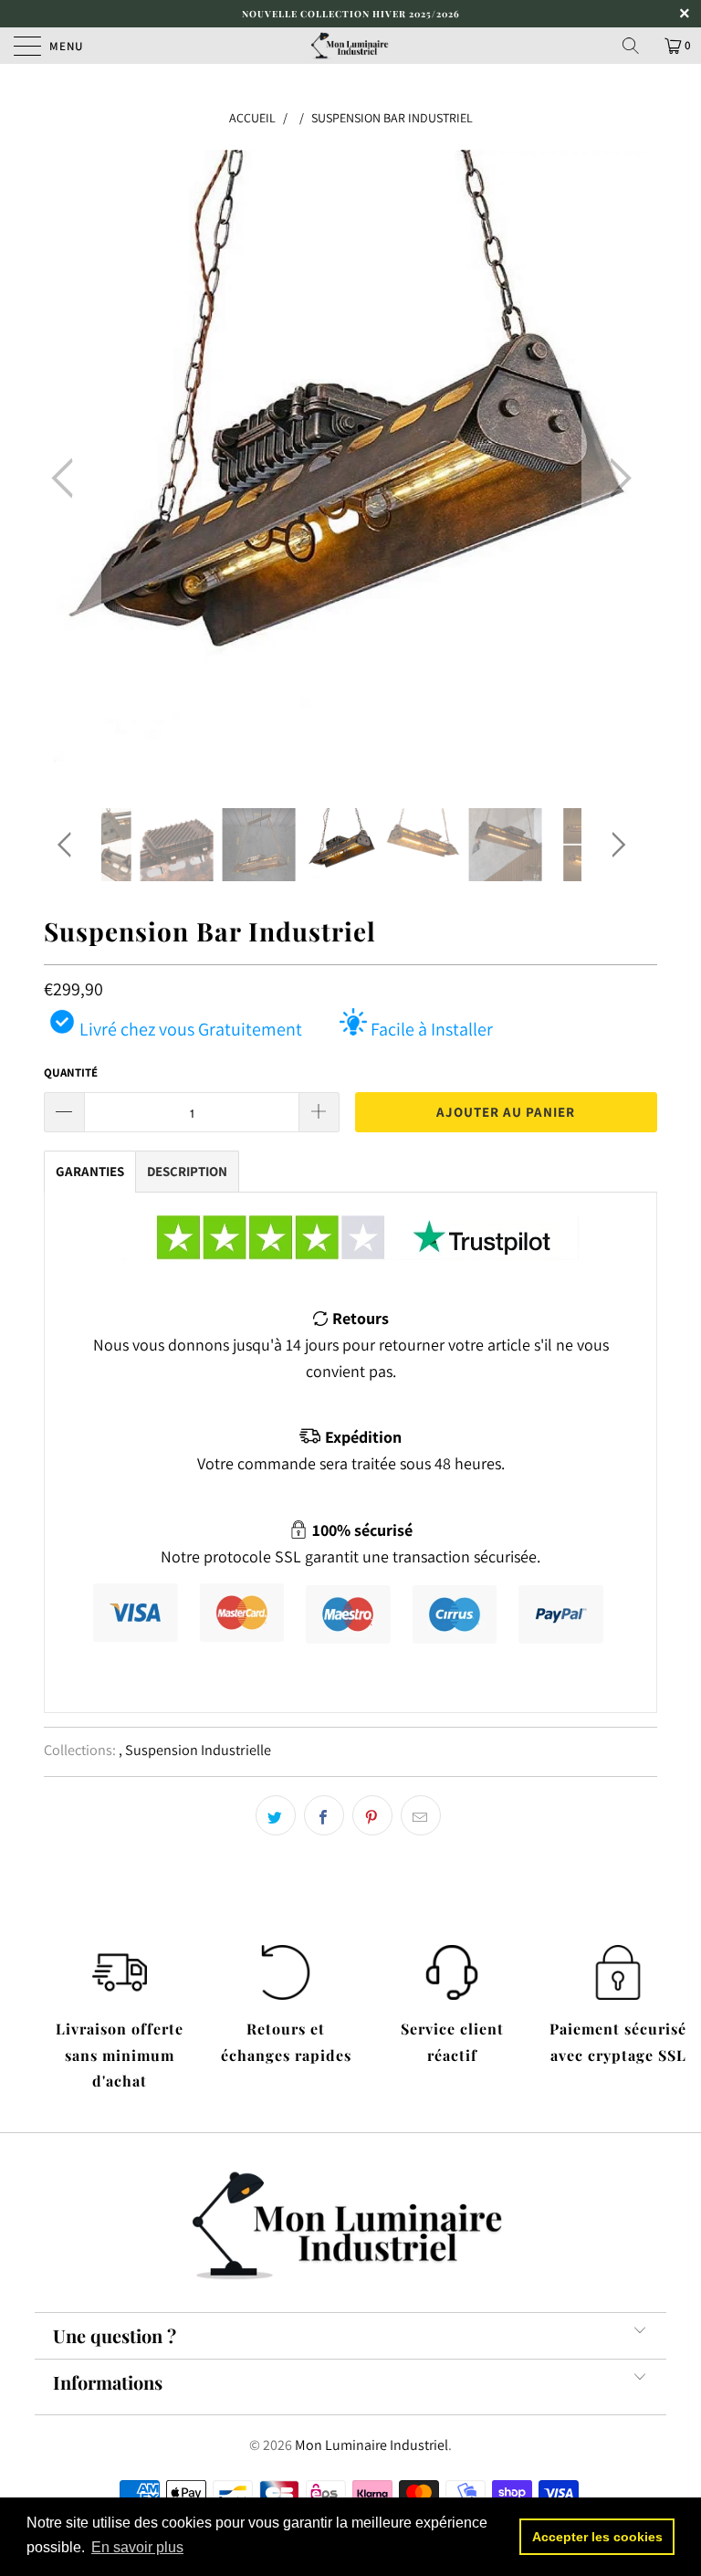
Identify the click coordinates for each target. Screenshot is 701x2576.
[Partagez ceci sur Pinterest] (372, 1815)
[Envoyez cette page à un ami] (421, 1815)
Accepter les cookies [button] (597, 2537)
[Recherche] (637, 46)
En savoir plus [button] (137, 2547)
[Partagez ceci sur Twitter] (276, 1815)
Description (187, 1171)
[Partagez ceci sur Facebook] (324, 1815)
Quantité (71, 1072)
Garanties (90, 1171)
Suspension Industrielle (198, 1750)
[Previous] (68, 479)
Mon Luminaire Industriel (371, 2445)
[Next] (615, 479)
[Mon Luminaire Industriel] (350, 46)
